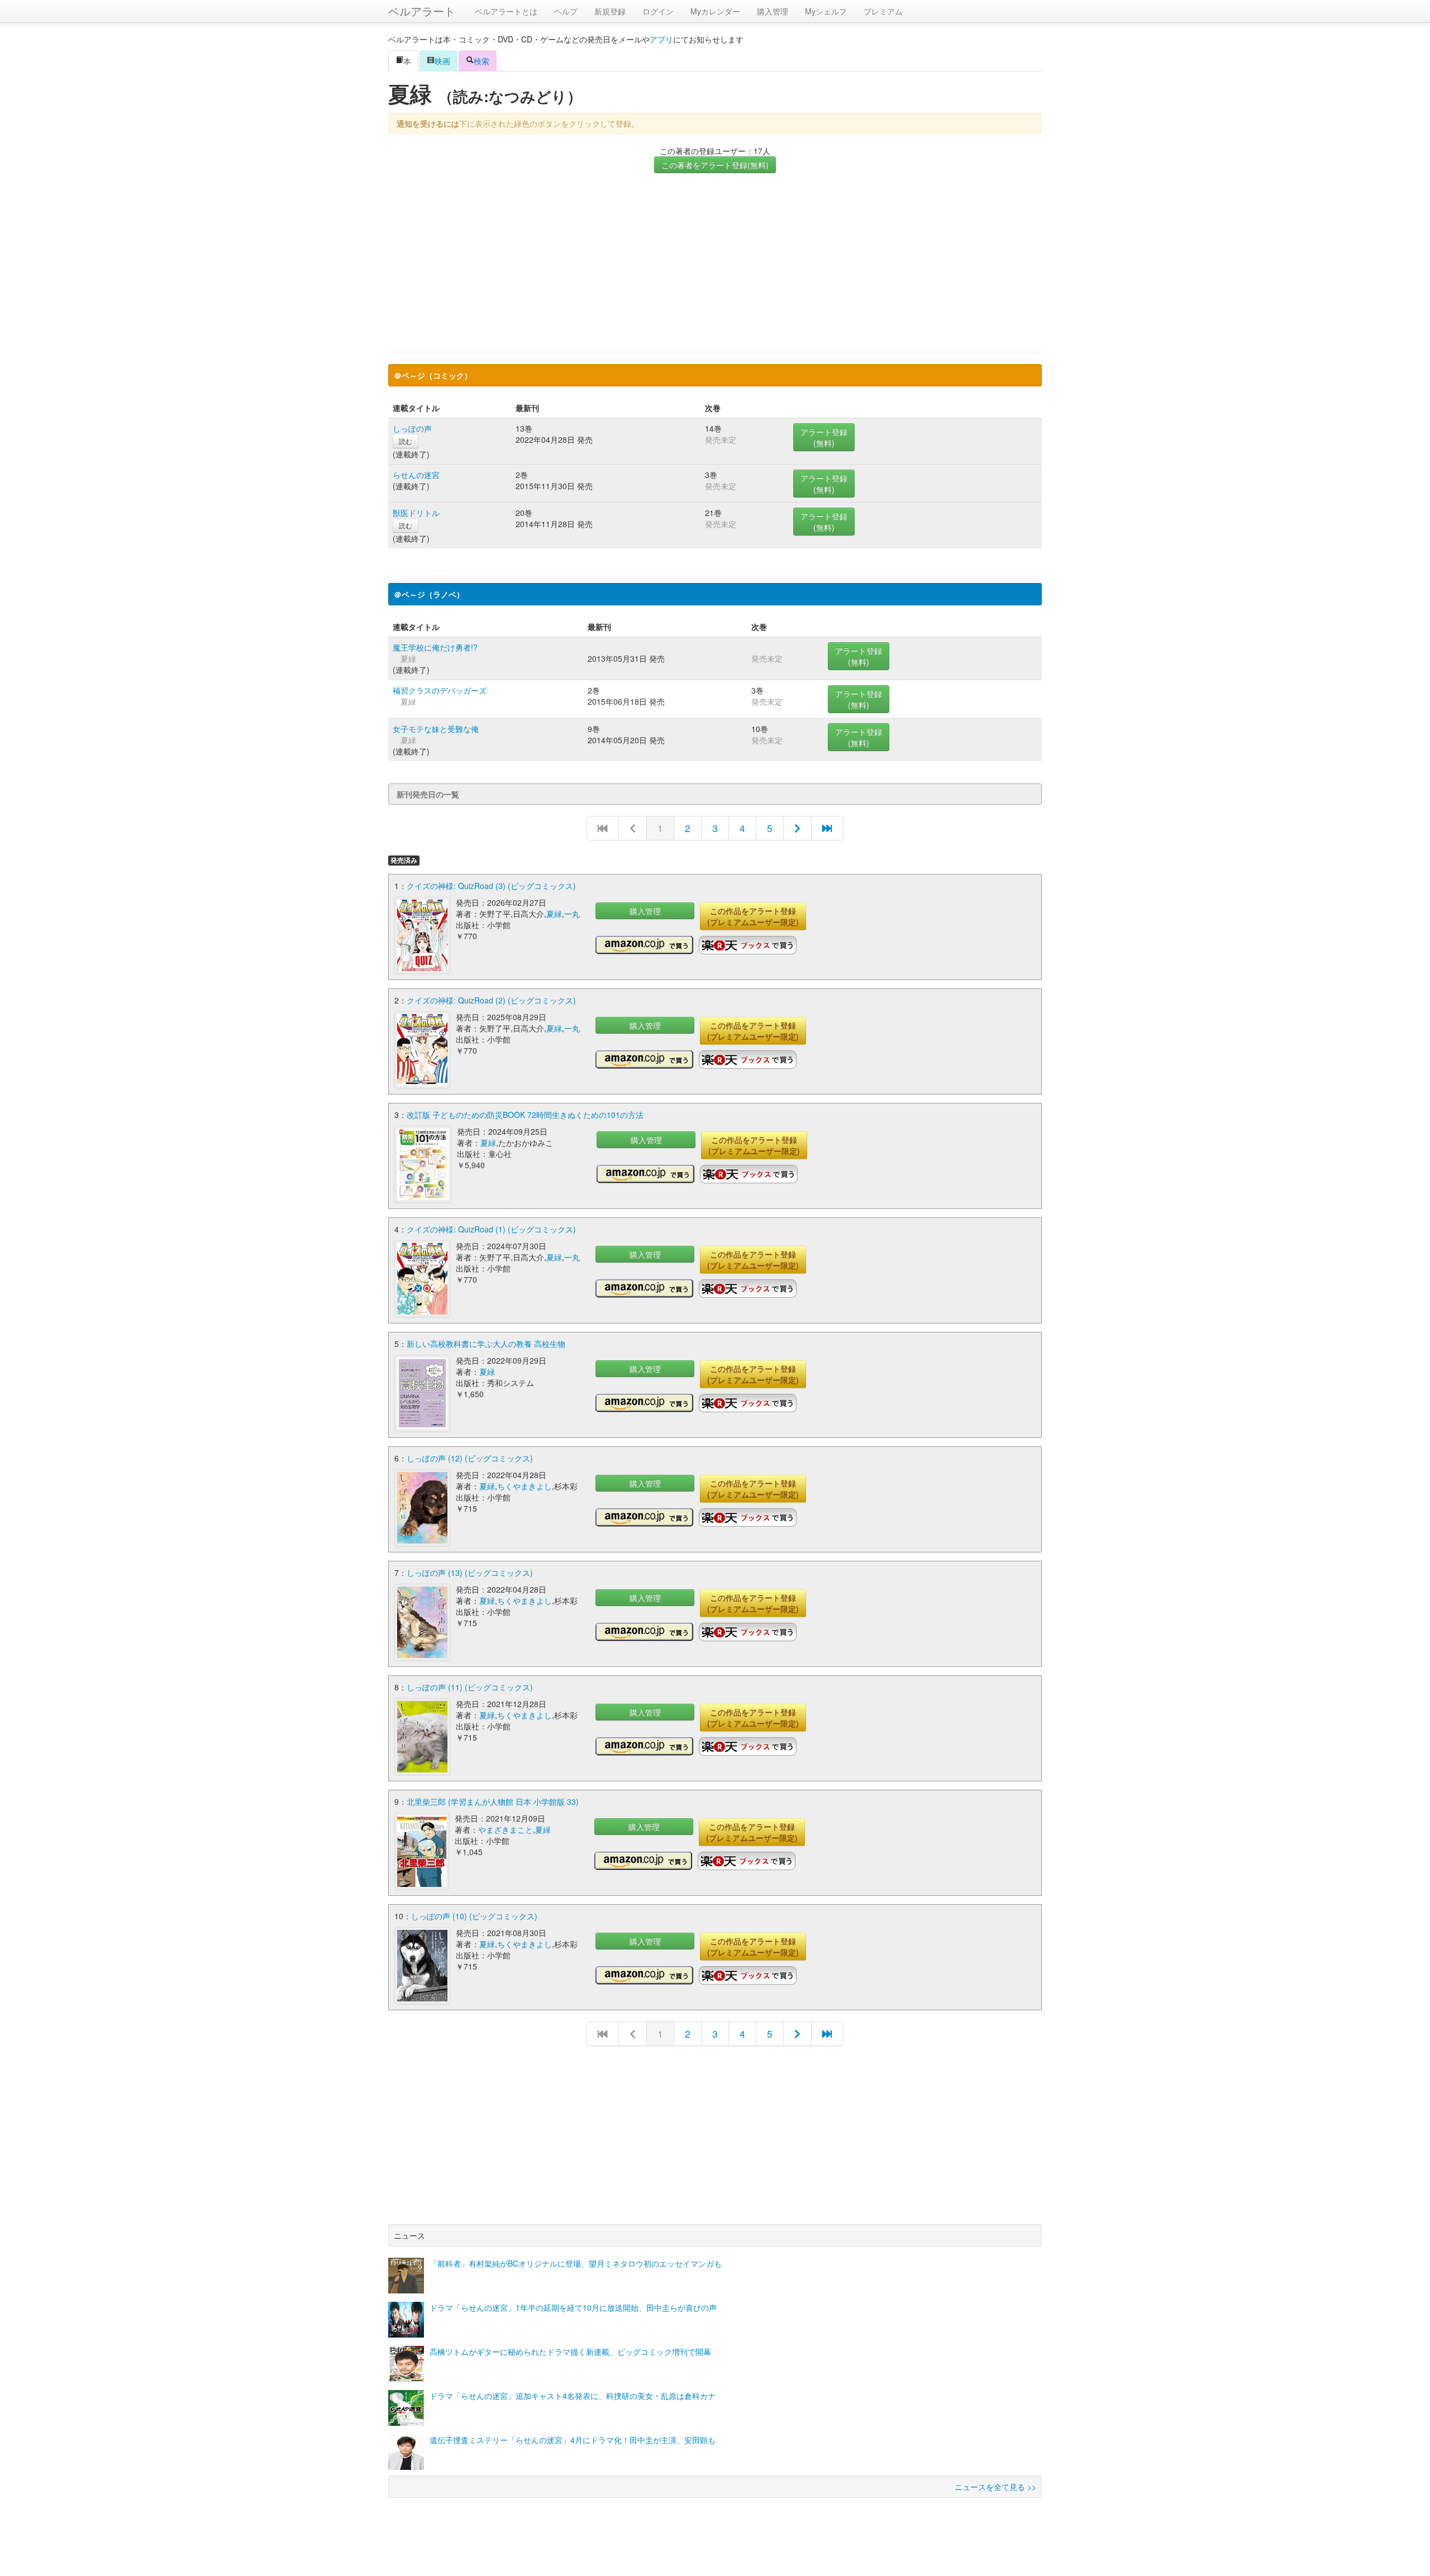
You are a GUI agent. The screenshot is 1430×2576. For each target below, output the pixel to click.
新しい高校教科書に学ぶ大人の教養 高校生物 (486, 1344)
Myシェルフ (826, 11)
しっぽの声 (412, 428)
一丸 (572, 914)
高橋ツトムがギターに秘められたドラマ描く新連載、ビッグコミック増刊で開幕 (570, 2352)
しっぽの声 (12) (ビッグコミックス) (470, 1458)
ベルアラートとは (506, 11)
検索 (482, 61)
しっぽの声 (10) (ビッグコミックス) (474, 1916)
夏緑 (554, 914)
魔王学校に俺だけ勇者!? (435, 647)
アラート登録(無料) (824, 437)
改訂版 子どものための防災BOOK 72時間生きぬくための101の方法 (525, 1115)
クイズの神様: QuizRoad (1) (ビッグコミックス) (491, 1229)
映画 (442, 61)
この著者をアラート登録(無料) (715, 165)
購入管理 (773, 11)
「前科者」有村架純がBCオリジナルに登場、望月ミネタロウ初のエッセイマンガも (576, 2263)
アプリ (661, 39)
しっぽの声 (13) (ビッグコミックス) (470, 1573)
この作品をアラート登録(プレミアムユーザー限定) (753, 916)
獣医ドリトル (416, 513)
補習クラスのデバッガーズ (440, 690)
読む (406, 441)
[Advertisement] (715, 262)
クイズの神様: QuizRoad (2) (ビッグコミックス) (491, 1000)
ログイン (658, 11)
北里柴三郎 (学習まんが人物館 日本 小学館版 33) (493, 1801)
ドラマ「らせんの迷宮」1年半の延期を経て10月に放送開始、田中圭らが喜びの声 (573, 2307)
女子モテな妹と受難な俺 (436, 729)
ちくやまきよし (525, 1486)
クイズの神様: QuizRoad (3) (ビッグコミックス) (491, 886)
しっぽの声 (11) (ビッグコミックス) (470, 1687)
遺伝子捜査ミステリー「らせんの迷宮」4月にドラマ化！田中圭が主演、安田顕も (573, 2440)
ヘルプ (566, 11)
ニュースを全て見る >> (995, 2487)
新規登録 (610, 11)
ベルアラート (422, 11)
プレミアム (883, 11)
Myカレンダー (715, 11)
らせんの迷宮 (416, 475)
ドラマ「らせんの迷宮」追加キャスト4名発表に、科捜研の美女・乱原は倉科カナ (573, 2396)
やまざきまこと (506, 1829)
